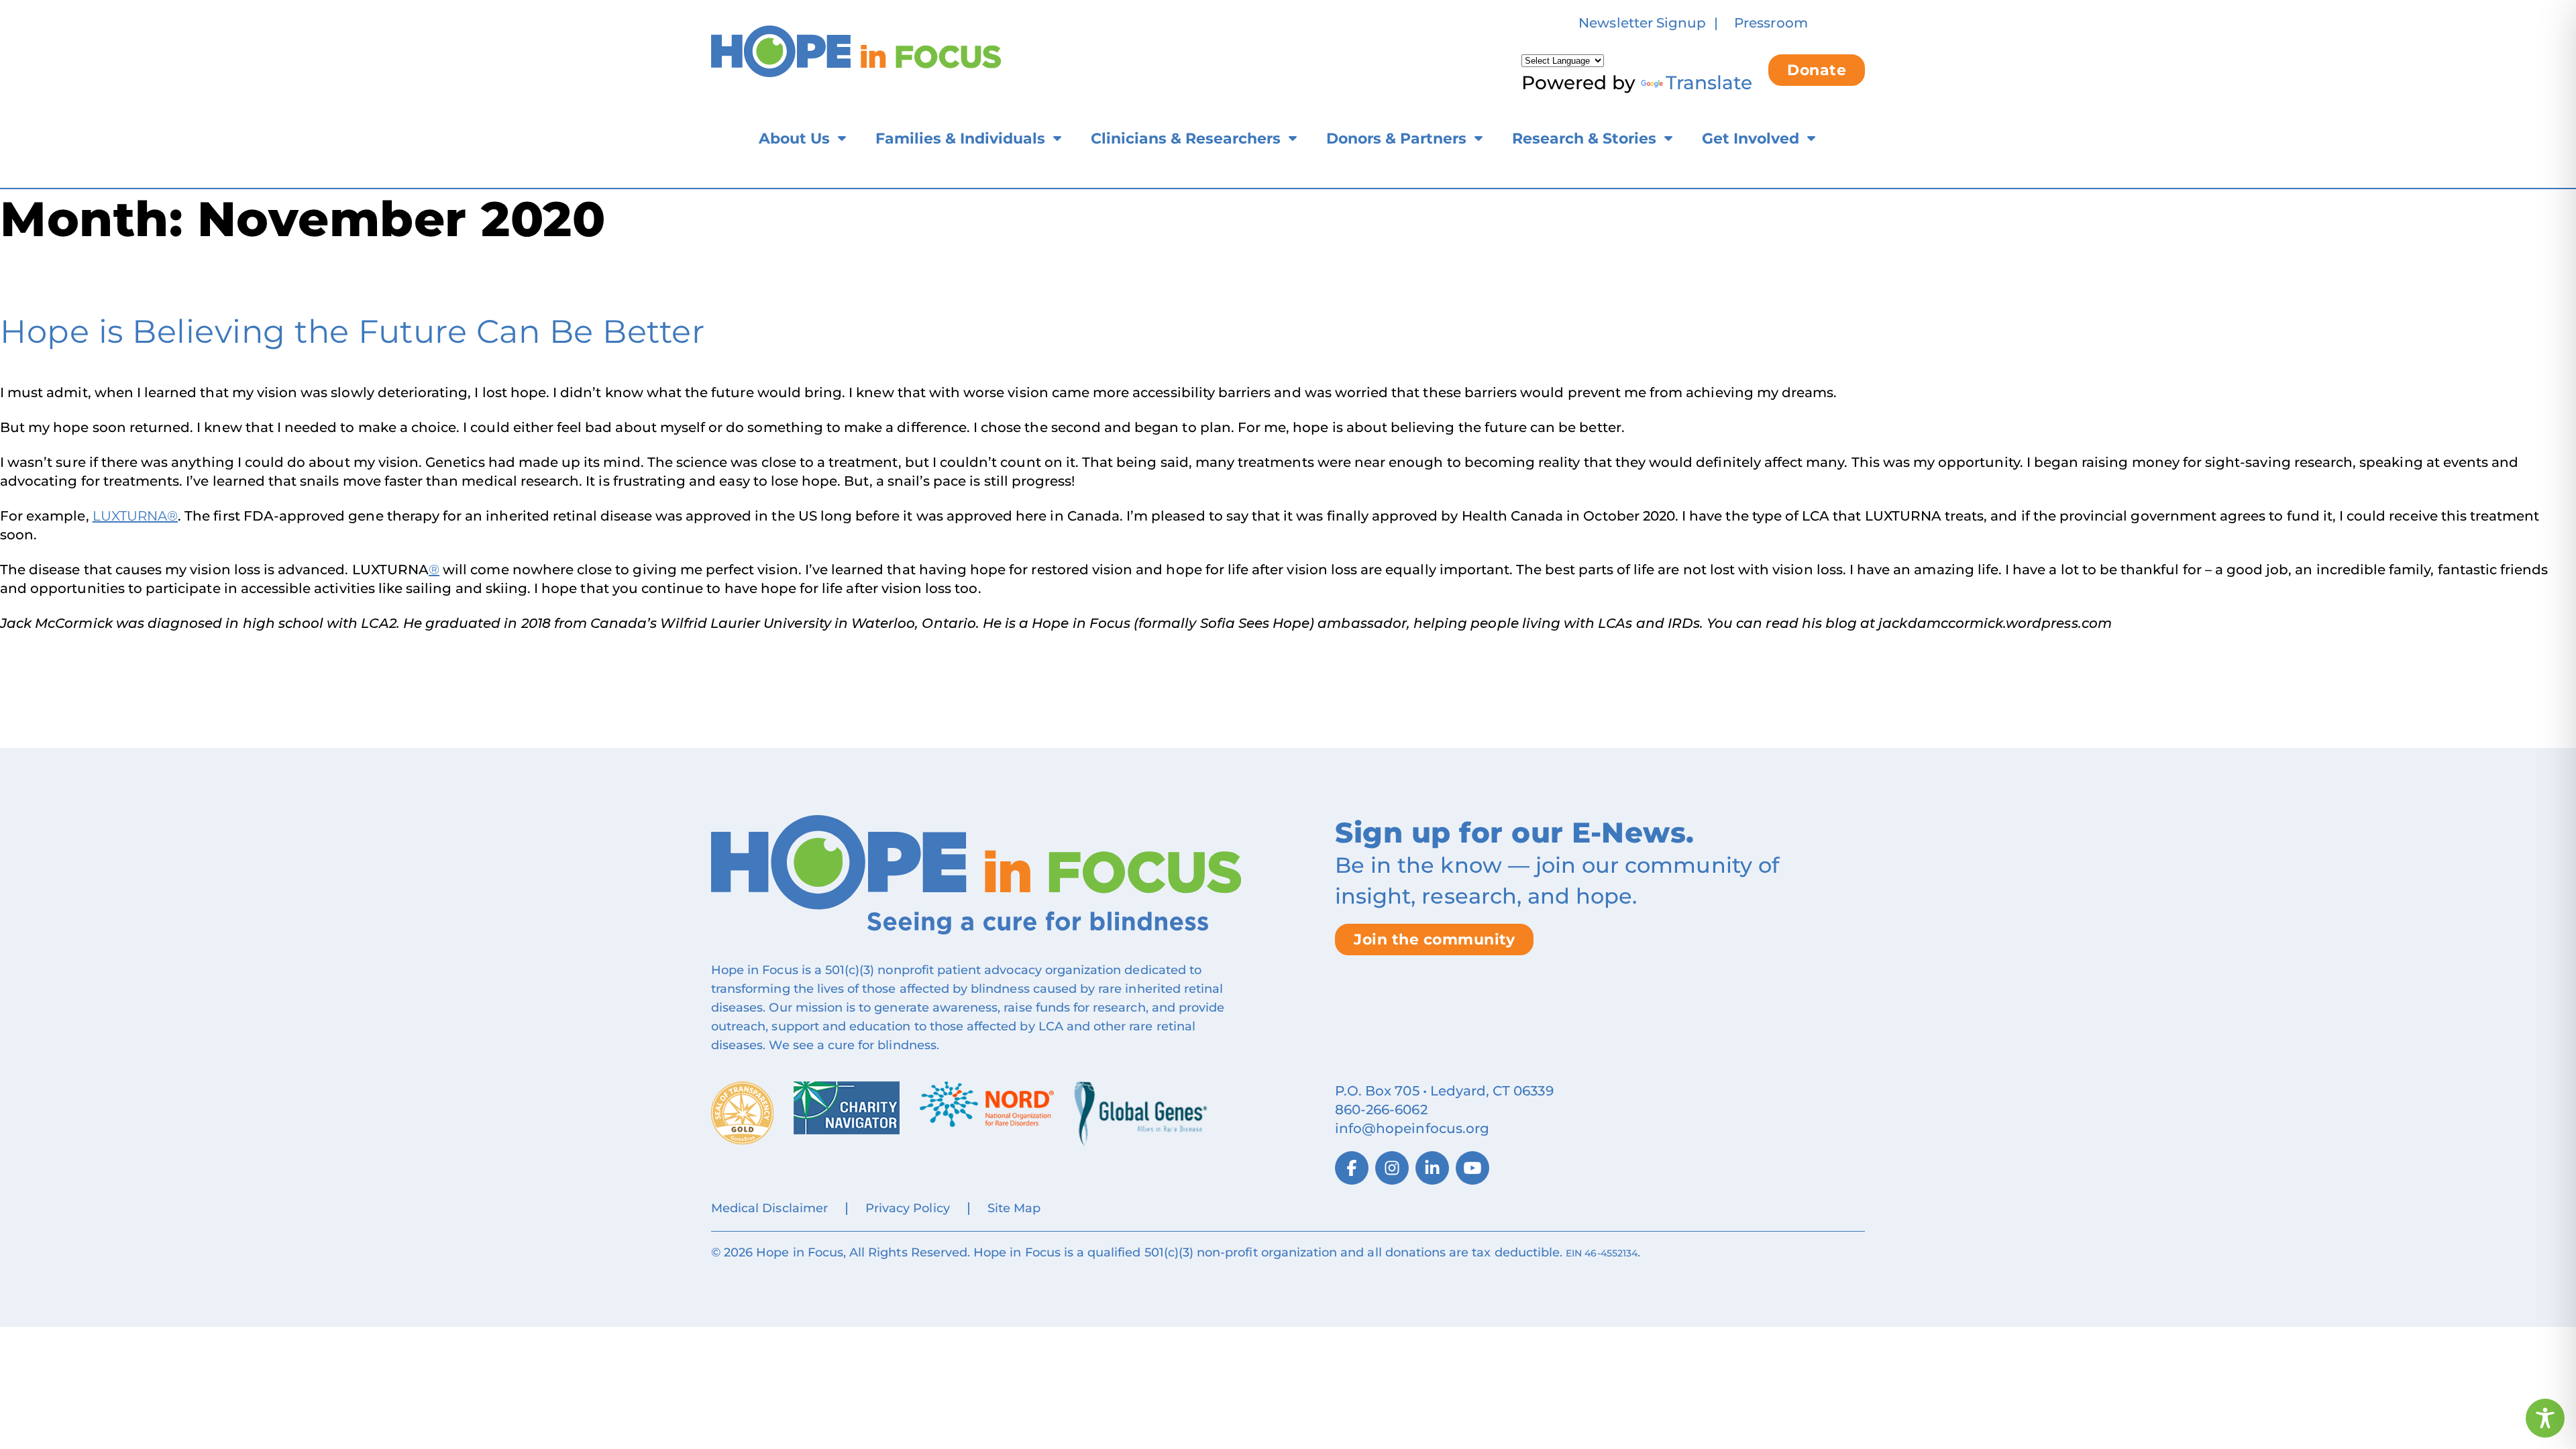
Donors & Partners (1396, 139)
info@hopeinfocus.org (1412, 1128)
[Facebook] (1352, 1168)
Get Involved (1751, 139)
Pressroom (1771, 23)
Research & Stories (1584, 139)
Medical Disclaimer (769, 1208)
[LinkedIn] (1432, 1168)
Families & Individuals (960, 139)
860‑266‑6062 (1381, 1110)
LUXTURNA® (135, 516)
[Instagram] (1392, 1168)
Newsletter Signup (1642, 23)
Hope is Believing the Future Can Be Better (352, 331)
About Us (794, 139)
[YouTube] (1472, 1168)
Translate (1709, 83)
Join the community (1434, 940)
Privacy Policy (908, 1208)
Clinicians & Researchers (1186, 139)
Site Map (1014, 1208)
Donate (1817, 70)
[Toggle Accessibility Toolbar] (2545, 1418)
